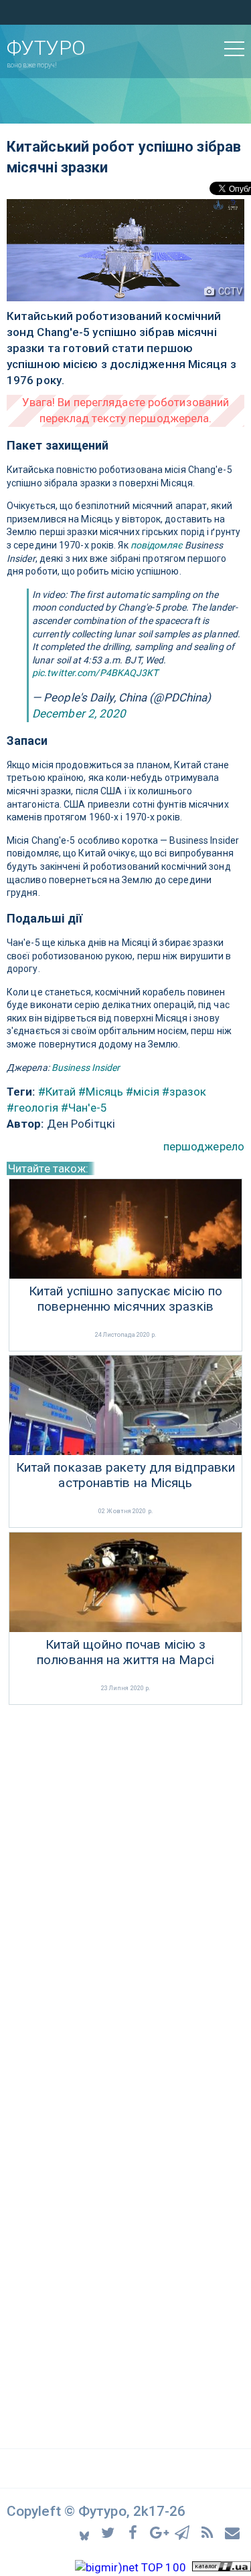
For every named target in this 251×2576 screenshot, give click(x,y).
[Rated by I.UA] (222, 2567)
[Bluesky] (85, 2532)
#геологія (32, 1108)
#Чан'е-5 (84, 1108)
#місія (143, 1092)
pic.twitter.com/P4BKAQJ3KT (95, 673)
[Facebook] (135, 2532)
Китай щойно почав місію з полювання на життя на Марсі (125, 1652)
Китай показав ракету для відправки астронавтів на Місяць (125, 1475)
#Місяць (101, 1092)
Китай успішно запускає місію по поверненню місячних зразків (125, 1299)
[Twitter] (110, 2532)
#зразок (184, 1092)
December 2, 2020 (79, 713)
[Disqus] (125, 1886)
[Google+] (160, 2532)
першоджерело (204, 1146)
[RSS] (209, 2532)
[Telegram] (184, 2532)
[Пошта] (233, 2532)
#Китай (57, 1092)
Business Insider (86, 1068)
